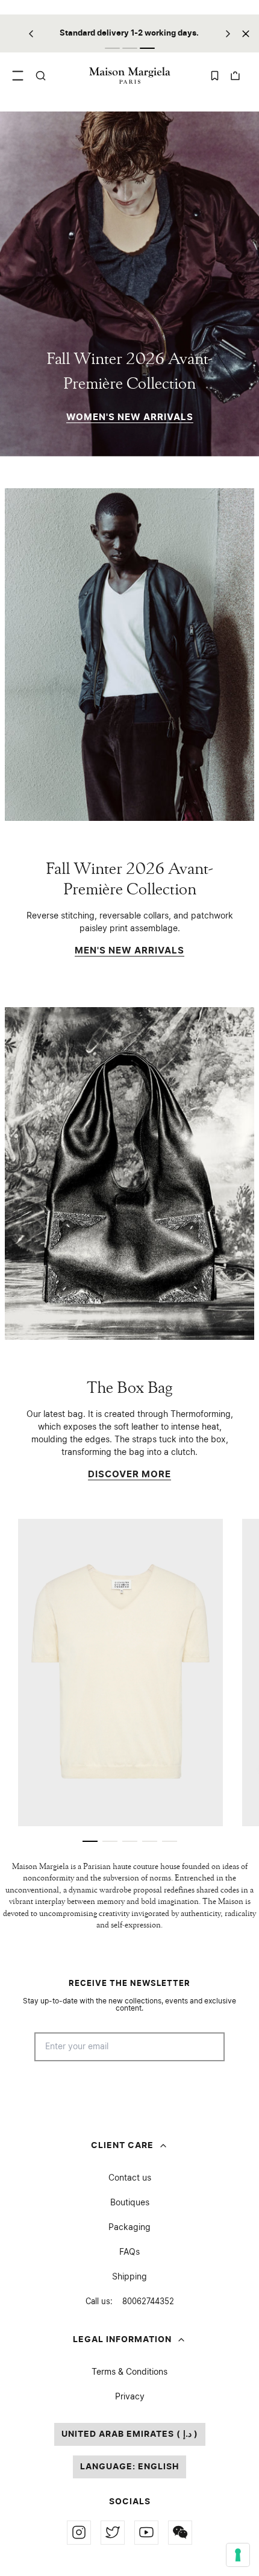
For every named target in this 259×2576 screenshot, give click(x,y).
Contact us (130, 2178)
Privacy (130, 2397)
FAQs (129, 2252)
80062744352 (130, 2302)
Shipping (129, 2277)
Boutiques (130, 2203)
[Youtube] (146, 2533)
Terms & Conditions (129, 2372)
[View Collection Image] (129, 655)
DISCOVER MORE (129, 1475)
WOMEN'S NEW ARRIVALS (130, 417)
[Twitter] (113, 2533)
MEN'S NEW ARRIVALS (129, 951)
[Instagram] (79, 2533)
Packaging (129, 2228)
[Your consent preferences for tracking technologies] (238, 2555)
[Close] (246, 33)
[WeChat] (180, 2533)
